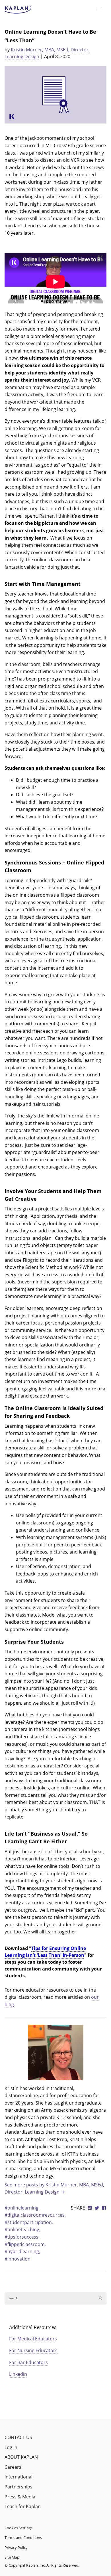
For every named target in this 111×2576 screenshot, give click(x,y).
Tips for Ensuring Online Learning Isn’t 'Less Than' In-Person (45, 1952)
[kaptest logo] (18, 9)
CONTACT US (18, 2437)
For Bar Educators (28, 2362)
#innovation (18, 2259)
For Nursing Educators (33, 2350)
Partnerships (18, 2487)
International (18, 2477)
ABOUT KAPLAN (21, 2457)
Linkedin (18, 2374)
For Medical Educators (33, 2339)
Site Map (12, 2557)
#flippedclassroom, (25, 2244)
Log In (11, 2447)
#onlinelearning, (22, 2208)
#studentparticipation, (29, 2222)
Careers (13, 2467)
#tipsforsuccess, (22, 2237)
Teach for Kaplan (23, 2506)
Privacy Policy (16, 2547)
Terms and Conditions (23, 2537)
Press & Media (20, 2497)
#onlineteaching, (22, 2229)
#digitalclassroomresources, (35, 2215)
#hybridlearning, (22, 2251)
